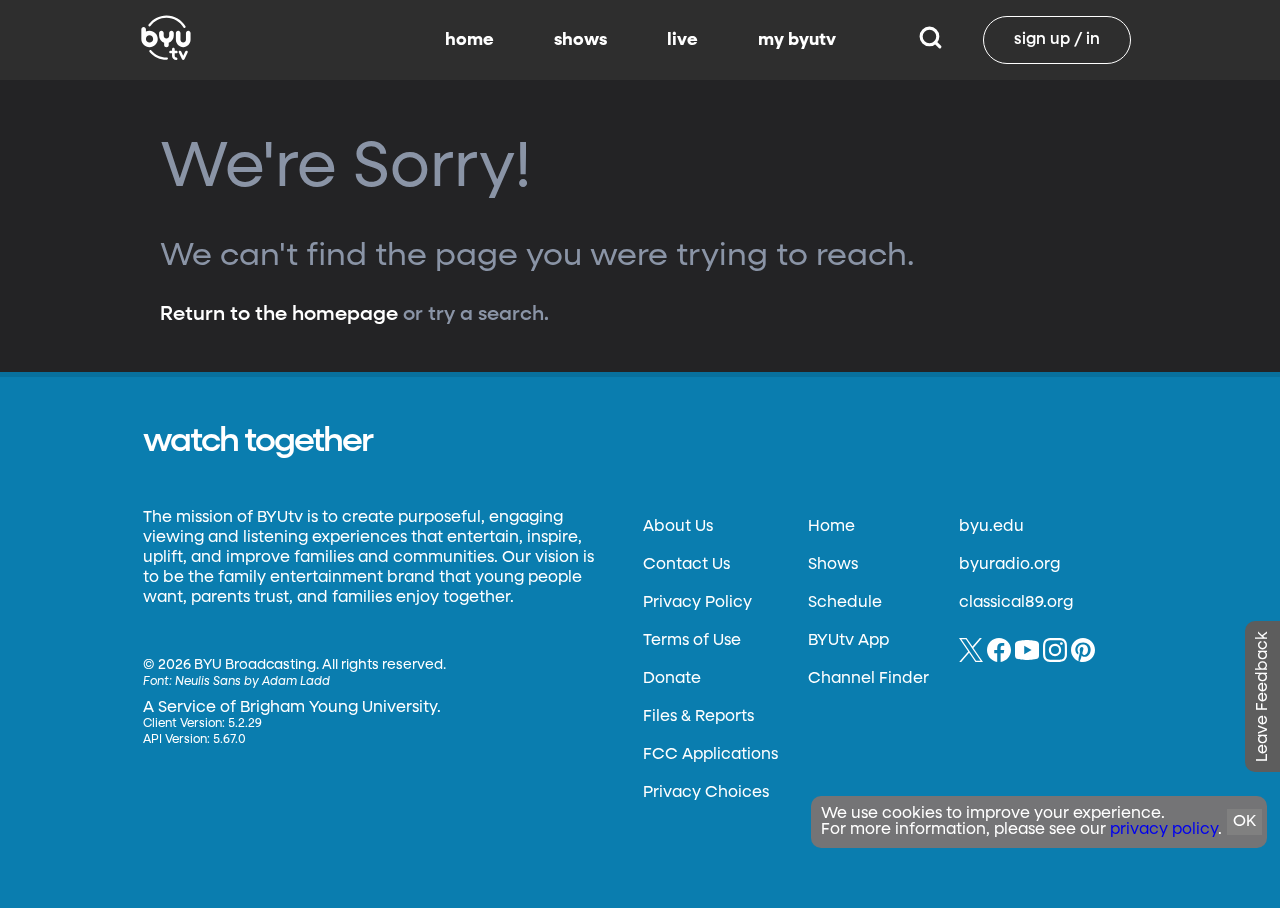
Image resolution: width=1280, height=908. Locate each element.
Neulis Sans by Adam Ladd (252, 682)
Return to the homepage (279, 314)
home (469, 40)
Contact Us (686, 565)
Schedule (845, 603)
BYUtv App (848, 641)
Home (831, 527)
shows (580, 40)
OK (1244, 822)
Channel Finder (868, 679)
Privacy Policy (697, 603)
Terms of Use (692, 641)
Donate (672, 679)
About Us (678, 527)
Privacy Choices (706, 793)
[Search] (930, 40)
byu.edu (991, 527)
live (682, 40)
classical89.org (1016, 603)
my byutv (797, 40)
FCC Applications (710, 755)
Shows (833, 565)
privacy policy (1164, 830)
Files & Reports (698, 717)
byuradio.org (1009, 565)
